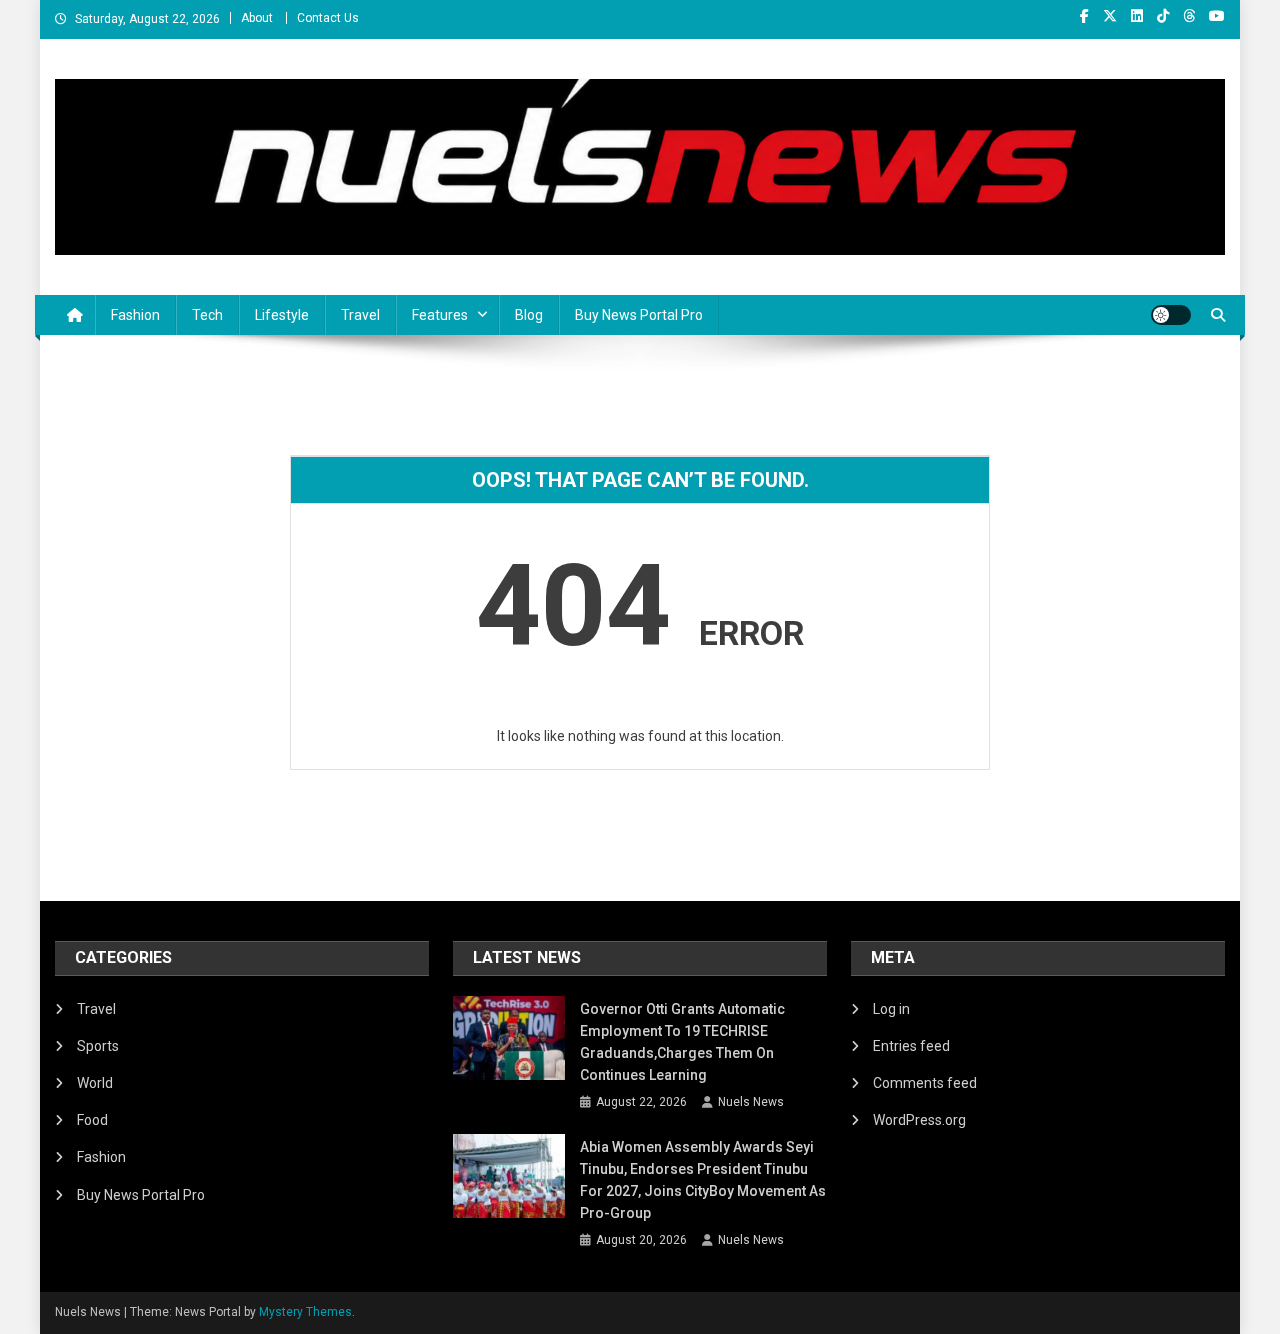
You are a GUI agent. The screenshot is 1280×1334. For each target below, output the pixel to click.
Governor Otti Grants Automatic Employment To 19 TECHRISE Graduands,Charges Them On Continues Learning (682, 1042)
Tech (207, 315)
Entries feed (911, 1046)
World (95, 1083)
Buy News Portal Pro (639, 315)
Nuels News (751, 1102)
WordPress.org (919, 1120)
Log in (891, 1009)
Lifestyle (282, 315)
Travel (360, 315)
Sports (98, 1046)
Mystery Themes (305, 1312)
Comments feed (925, 1083)
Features (440, 315)
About (257, 18)
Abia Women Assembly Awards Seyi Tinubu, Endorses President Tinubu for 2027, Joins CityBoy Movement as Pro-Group (703, 1180)
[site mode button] (1171, 315)
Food (92, 1120)
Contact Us (328, 18)
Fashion (135, 315)
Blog (529, 315)
